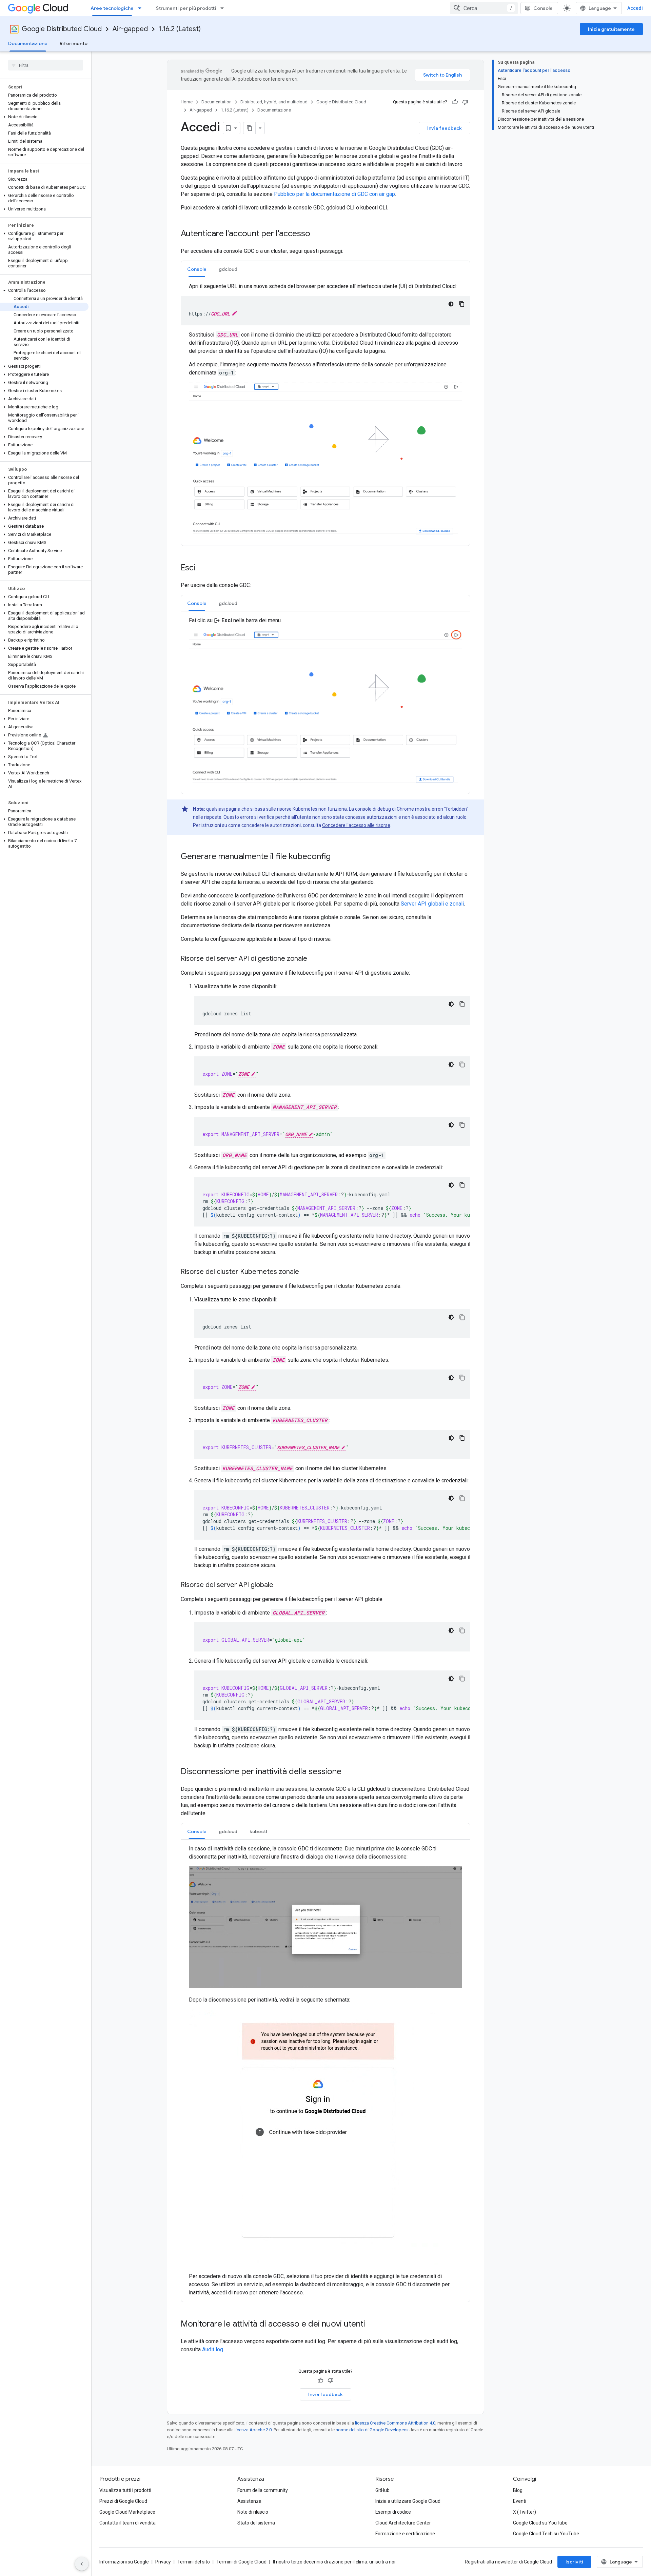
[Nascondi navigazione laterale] (82, 2564)
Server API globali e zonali (432, 904)
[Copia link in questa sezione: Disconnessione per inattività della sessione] (348, 1772)
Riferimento (74, 43)
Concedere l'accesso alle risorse (356, 825)
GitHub (382, 2490)
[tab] (197, 269)
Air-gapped (130, 29)
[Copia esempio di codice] (462, 304)
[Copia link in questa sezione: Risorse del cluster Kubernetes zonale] (306, 1272)
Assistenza (249, 2501)
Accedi (635, 8)
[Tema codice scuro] (451, 304)
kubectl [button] (258, 1831)
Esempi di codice (393, 2512)
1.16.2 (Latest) (180, 29)
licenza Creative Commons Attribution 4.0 (395, 2423)
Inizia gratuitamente (611, 29)
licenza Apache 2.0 (253, 2430)
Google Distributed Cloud (62, 29)
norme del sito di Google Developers (372, 2430)
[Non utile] (465, 102)
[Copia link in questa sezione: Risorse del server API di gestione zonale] (314, 959)
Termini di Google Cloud (241, 2562)
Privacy (163, 2562)
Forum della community (263, 2490)
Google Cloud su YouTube (540, 2523)
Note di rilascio (253, 2512)
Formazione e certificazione (405, 2534)
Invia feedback (445, 128)
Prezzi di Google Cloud (123, 2501)
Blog (518, 2490)
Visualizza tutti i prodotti (125, 2490)
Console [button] (197, 269)
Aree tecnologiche (112, 8)
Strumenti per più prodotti (186, 8)
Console (543, 8)
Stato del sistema (256, 2523)
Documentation (216, 102)
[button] (44, 117)
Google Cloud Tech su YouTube (546, 2534)
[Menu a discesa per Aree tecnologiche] (142, 8)
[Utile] (455, 102)
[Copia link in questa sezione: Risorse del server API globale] (280, 1585)
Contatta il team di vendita (127, 2523)
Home (187, 102)
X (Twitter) (525, 2512)
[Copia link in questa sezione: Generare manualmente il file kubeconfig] (337, 857)
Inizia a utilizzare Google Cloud (408, 2501)
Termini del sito (194, 2562)
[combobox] (484, 8)
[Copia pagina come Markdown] (250, 128)
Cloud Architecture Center (403, 2523)
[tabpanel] (325, 411)
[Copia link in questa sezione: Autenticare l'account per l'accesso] (317, 234)
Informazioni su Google (124, 2562)
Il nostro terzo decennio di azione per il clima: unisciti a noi (334, 2562)
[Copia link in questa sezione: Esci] (202, 568)
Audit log (213, 2349)
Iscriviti (574, 2562)
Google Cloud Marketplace (127, 2512)
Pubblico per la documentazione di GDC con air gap (334, 194)
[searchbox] (46, 65)
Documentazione (28, 43)
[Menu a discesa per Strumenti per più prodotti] (224, 8)
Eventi (520, 2501)
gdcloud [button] (228, 269)
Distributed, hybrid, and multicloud (274, 102)
